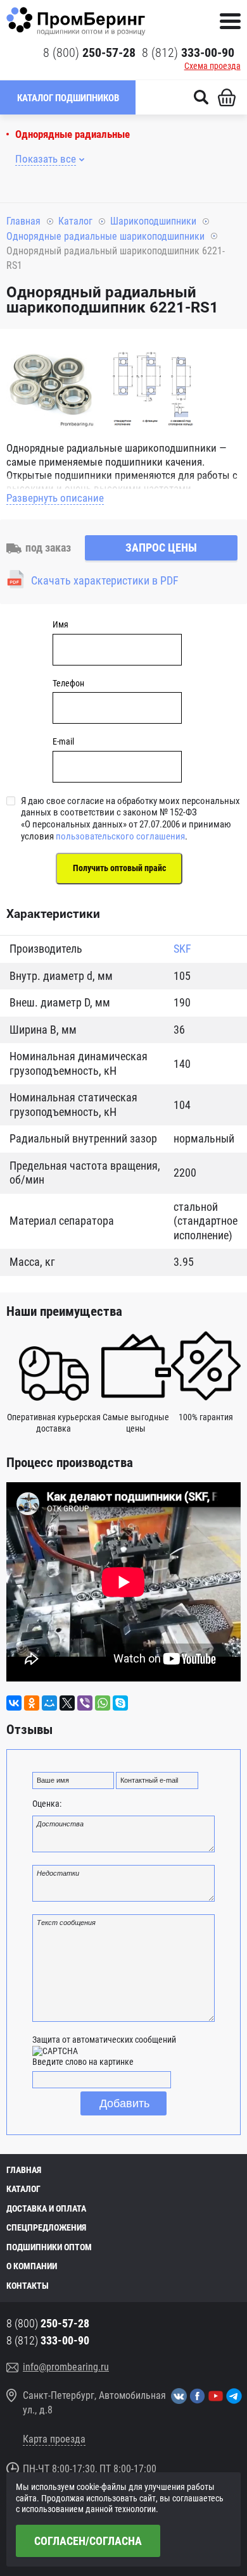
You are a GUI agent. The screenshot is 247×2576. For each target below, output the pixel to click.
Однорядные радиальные (73, 134)
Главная (23, 221)
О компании (32, 2266)
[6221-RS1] (51, 386)
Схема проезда (212, 66)
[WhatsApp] (103, 1703)
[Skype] (120, 1703)
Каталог (75, 221)
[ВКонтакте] (14, 1703)
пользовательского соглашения (120, 836)
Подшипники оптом (49, 2247)
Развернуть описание (55, 498)
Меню (230, 21)
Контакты (28, 2286)
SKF (182, 949)
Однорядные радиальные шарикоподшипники (105, 236)
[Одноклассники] (32, 1703)
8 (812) (188, 53)
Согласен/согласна (88, 2541)
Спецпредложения (46, 2227)
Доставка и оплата (46, 2208)
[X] (67, 1703)
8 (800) (89, 53)
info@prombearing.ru (66, 2367)
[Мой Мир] (49, 1703)
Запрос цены (161, 548)
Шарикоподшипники (153, 221)
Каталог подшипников (68, 98)
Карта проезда (54, 2439)
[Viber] (85, 1703)
